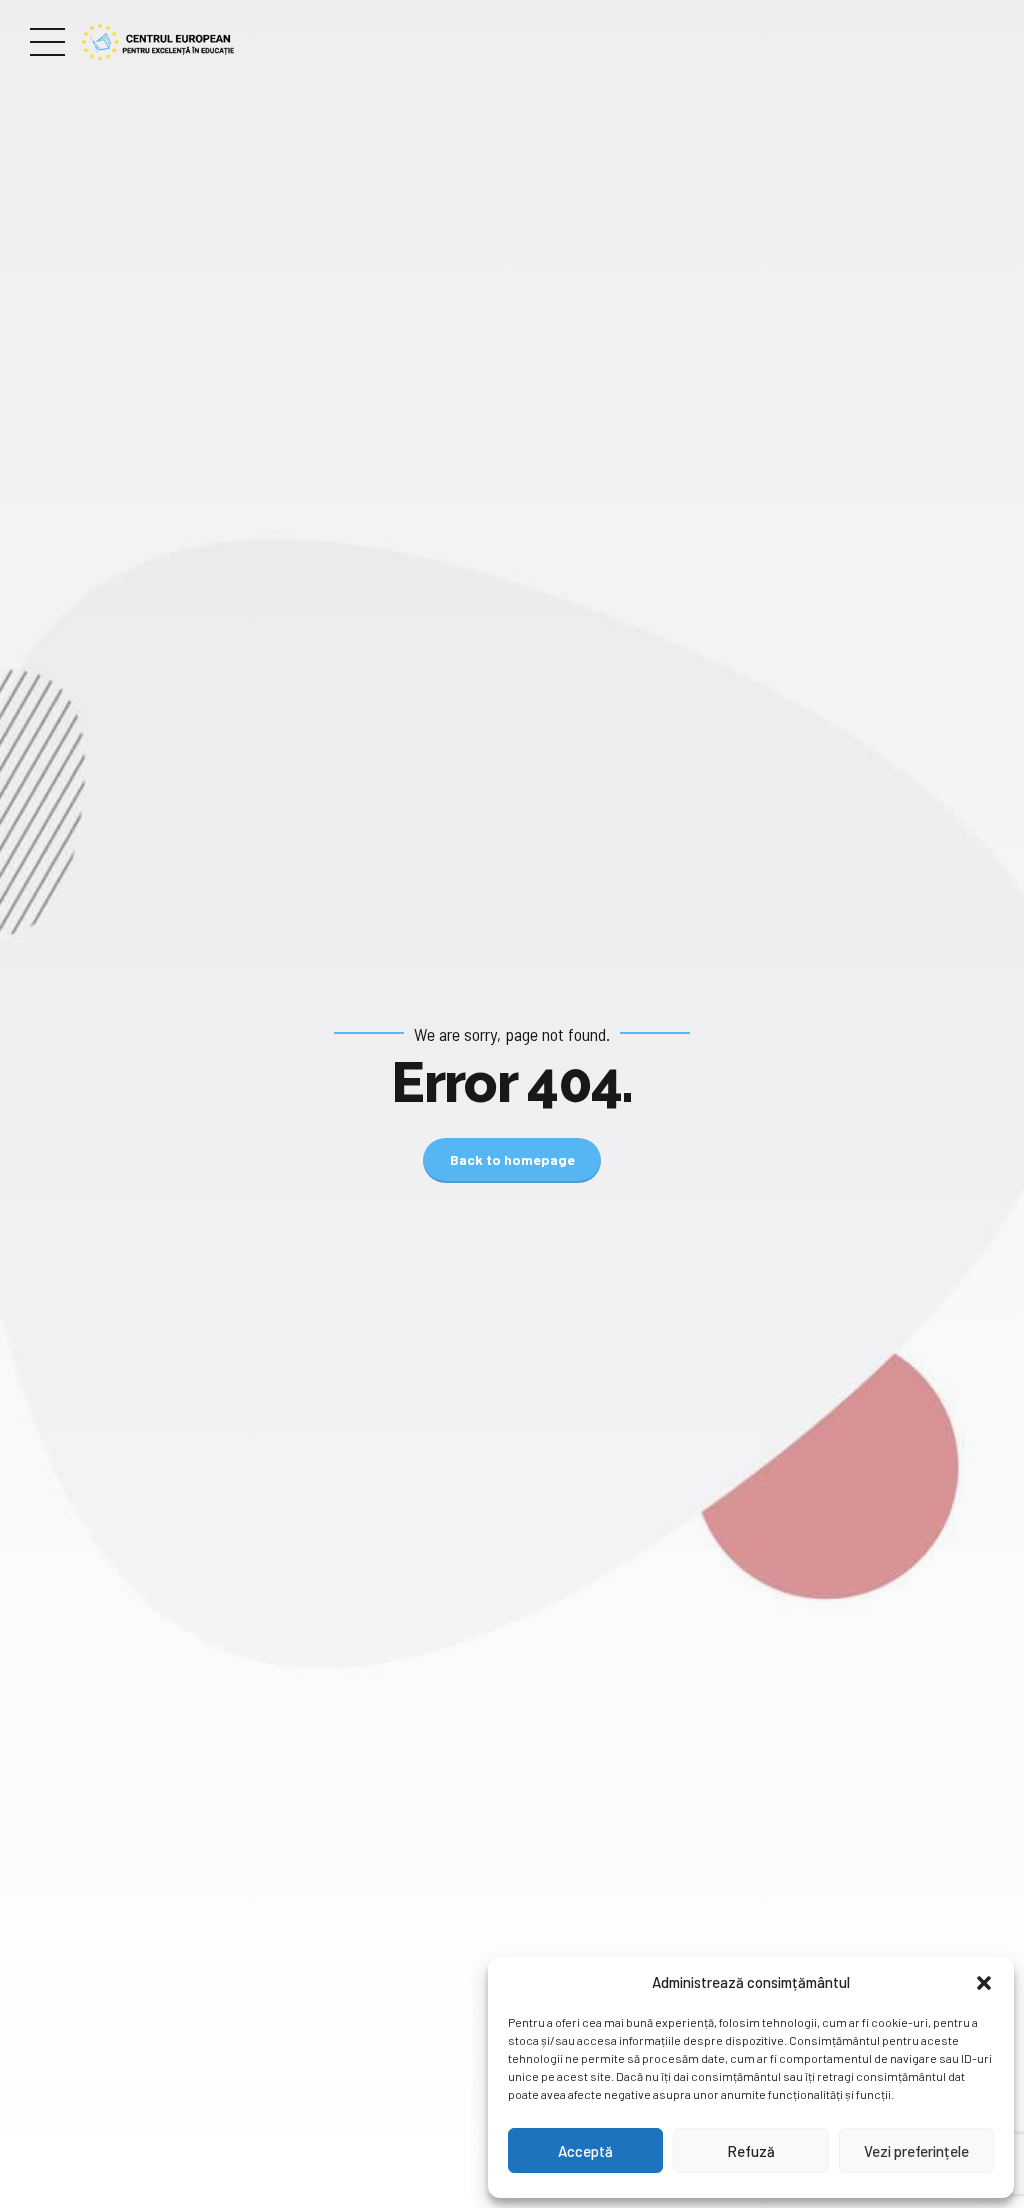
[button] (984, 1983)
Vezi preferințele (916, 2151)
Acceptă (585, 2151)
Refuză (751, 2151)
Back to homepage (512, 1159)
